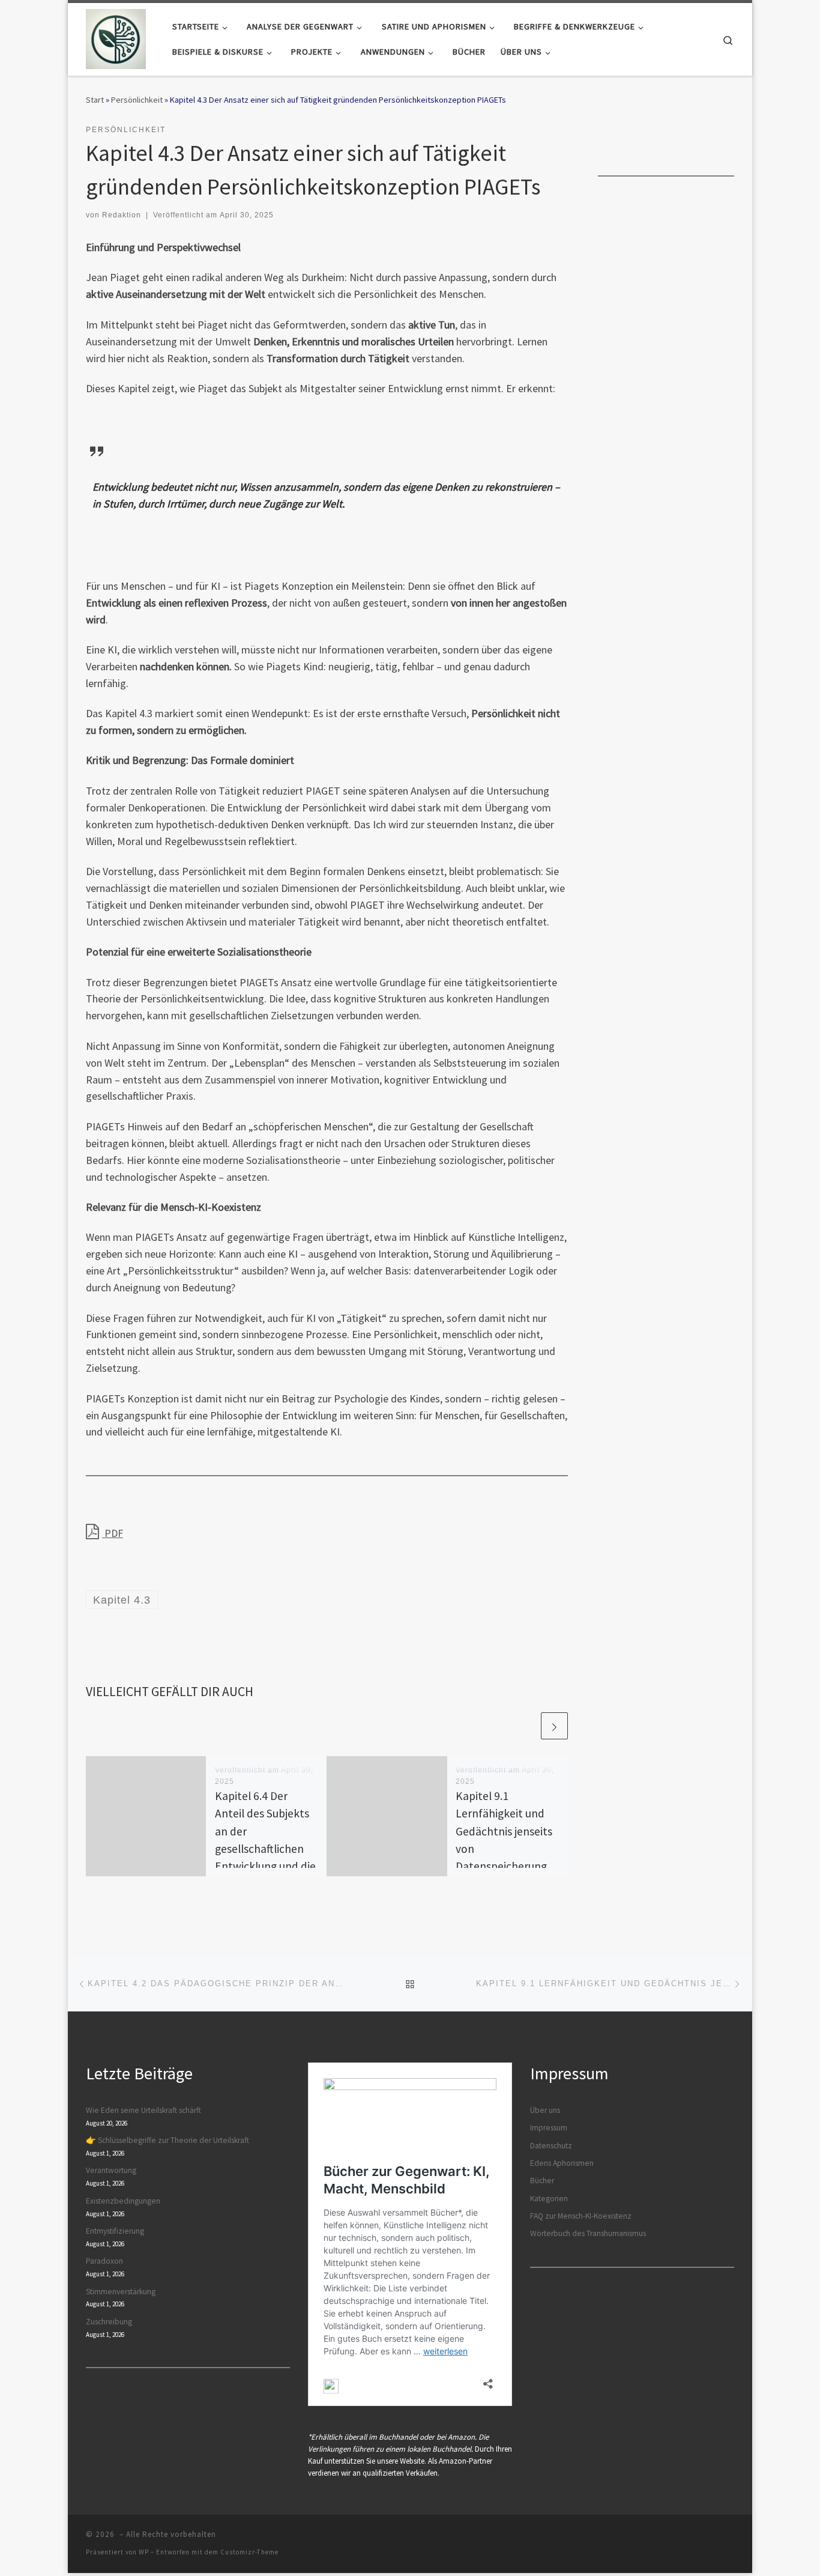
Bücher (542, 2181)
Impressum (549, 2128)
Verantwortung (111, 2170)
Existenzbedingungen (123, 2201)
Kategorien (549, 2199)
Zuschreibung (109, 2322)
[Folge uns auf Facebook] (701, 133)
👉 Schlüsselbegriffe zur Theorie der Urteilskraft (167, 2140)
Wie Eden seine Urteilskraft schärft (143, 2110)
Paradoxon (104, 2261)
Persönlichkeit (137, 100)
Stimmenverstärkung (121, 2292)
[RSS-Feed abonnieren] (730, 133)
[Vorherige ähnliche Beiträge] (526, 1726)
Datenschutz (551, 2146)
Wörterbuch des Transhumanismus (588, 2233)
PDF (113, 1533)
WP (144, 2552)
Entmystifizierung (115, 2231)
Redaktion (122, 215)
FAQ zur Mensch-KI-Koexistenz (581, 2216)
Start (95, 100)
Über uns (545, 2110)
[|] (116, 37)
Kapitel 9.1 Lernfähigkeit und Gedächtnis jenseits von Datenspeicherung (504, 1831)
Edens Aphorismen (562, 2163)
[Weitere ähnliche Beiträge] (554, 1726)
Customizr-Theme (249, 2552)
